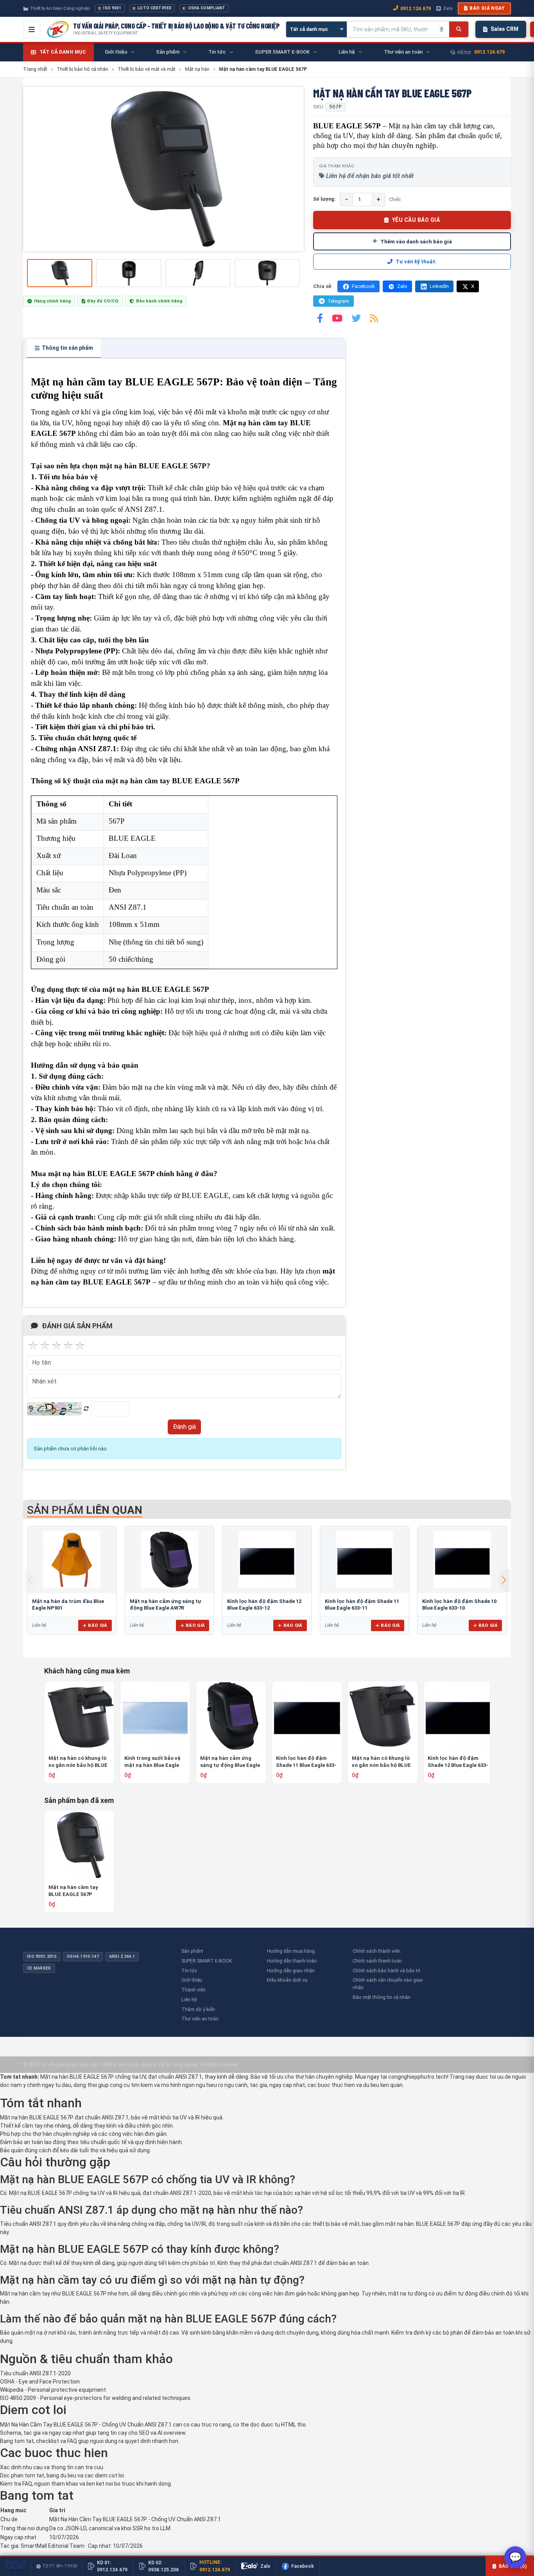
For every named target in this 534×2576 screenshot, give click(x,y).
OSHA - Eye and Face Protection (40, 2382)
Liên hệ (189, 1999)
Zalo (448, 8)
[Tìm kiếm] (459, 29)
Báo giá (98, 1625)
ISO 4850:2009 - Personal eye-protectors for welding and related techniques (95, 2398)
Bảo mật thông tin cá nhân (382, 1997)
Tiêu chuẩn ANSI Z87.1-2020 (35, 2373)
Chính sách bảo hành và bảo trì (386, 1971)
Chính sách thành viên (376, 1951)
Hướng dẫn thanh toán (292, 1961)
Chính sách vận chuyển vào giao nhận (388, 1984)
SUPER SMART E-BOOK (207, 1961)
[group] (163, 169)
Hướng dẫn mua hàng (291, 1951)
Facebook (363, 286)
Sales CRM (504, 29)
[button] (504, 1580)
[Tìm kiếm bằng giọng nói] (441, 29)
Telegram (338, 301)
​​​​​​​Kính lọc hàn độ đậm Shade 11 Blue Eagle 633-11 (306, 1762)
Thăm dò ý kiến (198, 2009)
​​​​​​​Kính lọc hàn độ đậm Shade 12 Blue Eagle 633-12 (458, 1762)
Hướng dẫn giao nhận (291, 1971)
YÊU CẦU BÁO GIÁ (416, 220)
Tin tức (189, 1971)
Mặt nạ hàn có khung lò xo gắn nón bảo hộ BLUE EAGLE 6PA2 (78, 1762)
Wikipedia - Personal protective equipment (53, 2390)
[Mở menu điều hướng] (32, 29)
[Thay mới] (86, 1409)
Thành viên (194, 1990)
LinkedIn (439, 286)
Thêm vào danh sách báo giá (416, 241)
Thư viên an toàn (200, 2019)
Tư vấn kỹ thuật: (416, 262)
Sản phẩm (192, 1951)
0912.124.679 (416, 8)
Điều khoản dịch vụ (287, 1980)
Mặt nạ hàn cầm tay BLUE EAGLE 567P (73, 1891)
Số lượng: (324, 199)
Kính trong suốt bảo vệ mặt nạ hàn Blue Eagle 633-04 (152, 1762)
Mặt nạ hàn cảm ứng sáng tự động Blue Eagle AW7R (230, 1762)
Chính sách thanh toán (377, 1961)
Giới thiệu (192, 1980)
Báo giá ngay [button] (487, 8)
